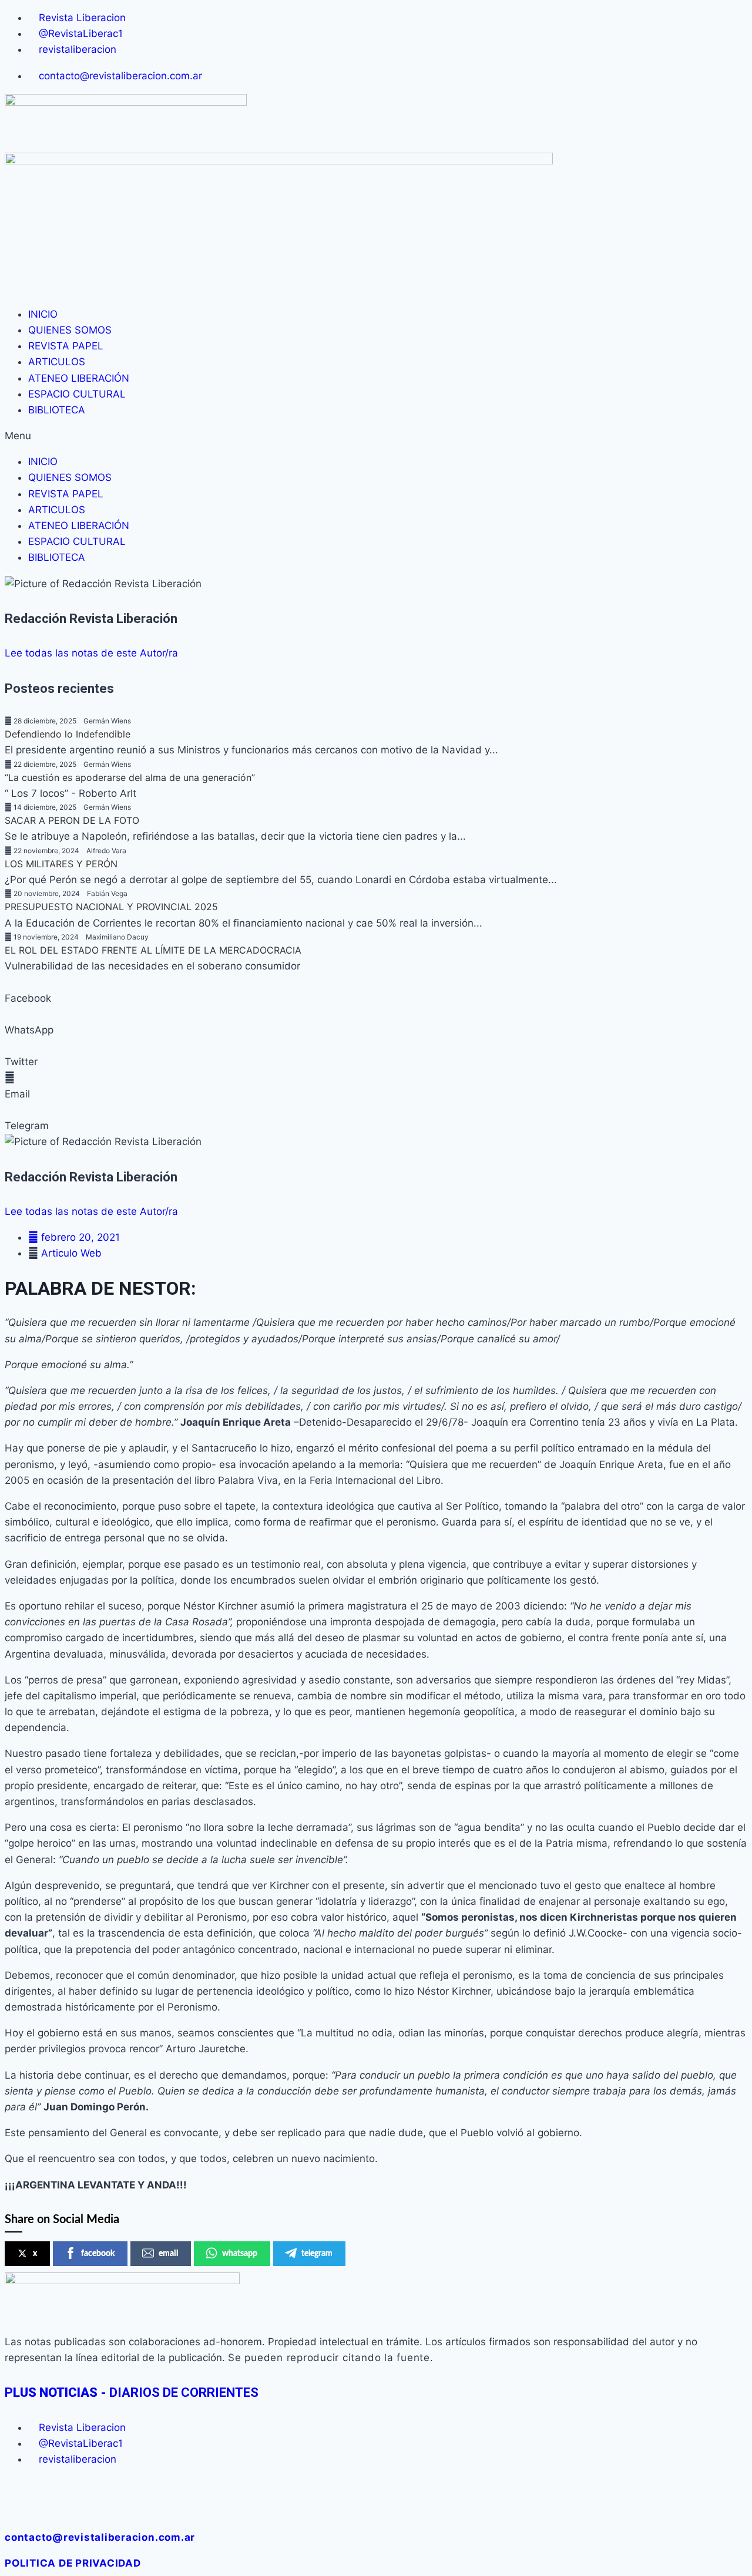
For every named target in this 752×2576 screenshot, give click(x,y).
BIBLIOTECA (57, 410)
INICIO (43, 314)
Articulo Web (71, 1253)
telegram (317, 2254)
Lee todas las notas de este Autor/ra (91, 653)
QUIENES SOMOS (70, 330)
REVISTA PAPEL (66, 346)
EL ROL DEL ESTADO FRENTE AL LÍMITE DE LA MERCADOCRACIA (153, 950)
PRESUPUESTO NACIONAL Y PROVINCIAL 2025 (111, 907)
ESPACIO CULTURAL (77, 394)
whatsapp (240, 2254)
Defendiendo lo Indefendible (68, 734)
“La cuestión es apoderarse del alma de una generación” (130, 777)
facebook (98, 2254)
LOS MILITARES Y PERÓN (61, 864)
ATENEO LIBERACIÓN (79, 378)
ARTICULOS (57, 362)
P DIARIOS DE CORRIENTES (132, 2393)
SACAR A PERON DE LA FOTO (72, 820)
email (168, 2254)
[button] (376, 436)
